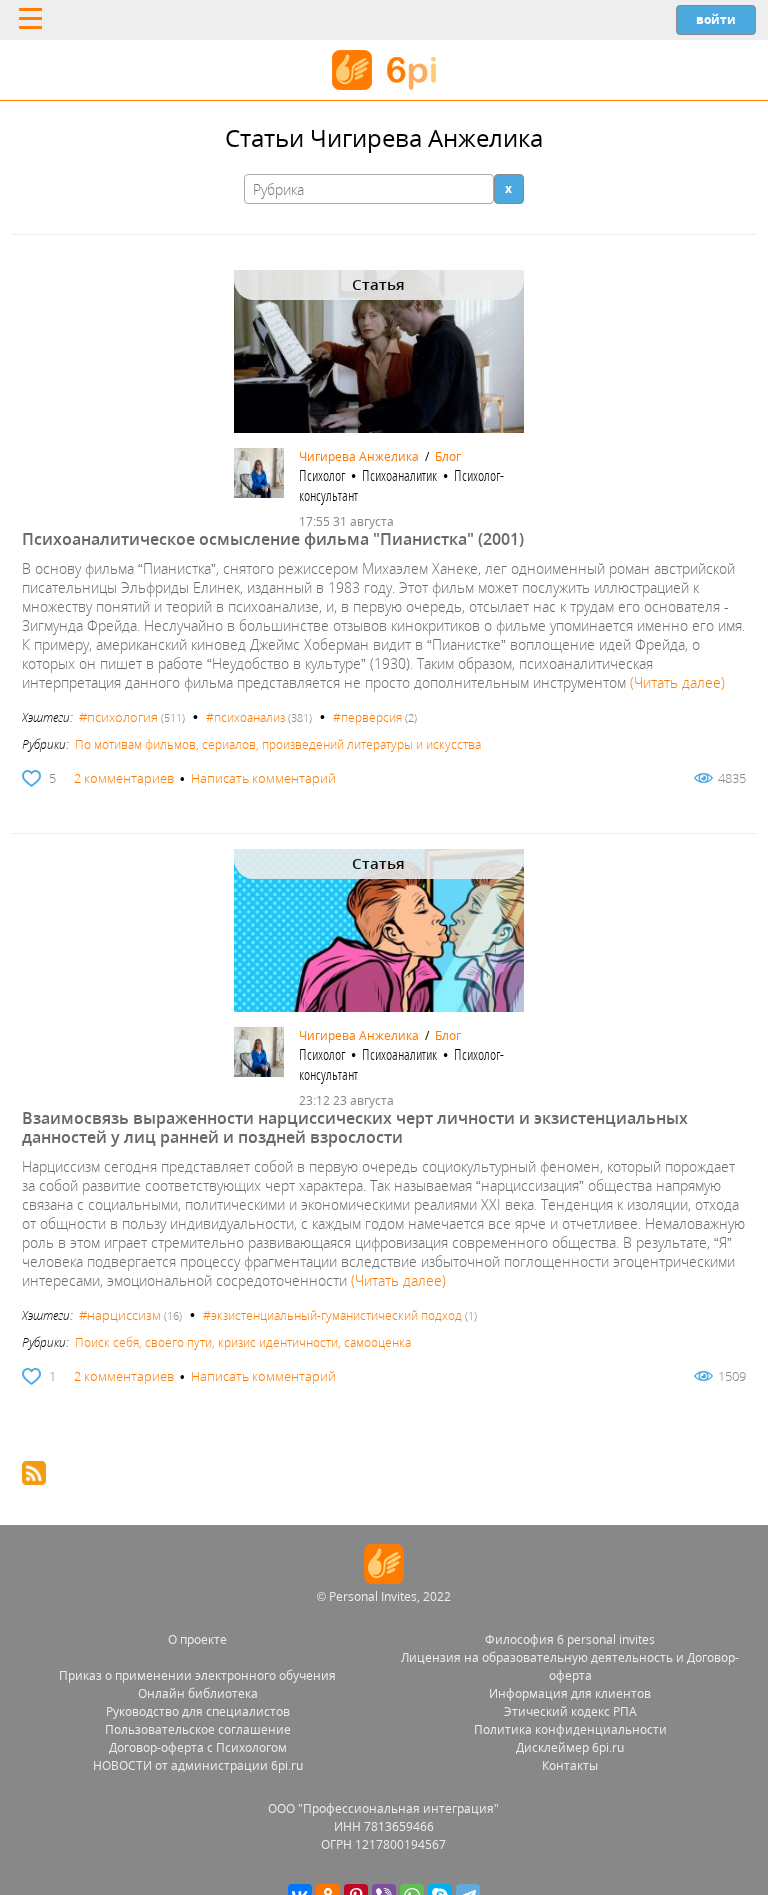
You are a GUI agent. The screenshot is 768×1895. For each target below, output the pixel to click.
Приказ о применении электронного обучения (197, 1675)
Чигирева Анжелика (359, 456)
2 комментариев (124, 778)
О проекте (197, 1639)
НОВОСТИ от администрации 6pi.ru (198, 1765)
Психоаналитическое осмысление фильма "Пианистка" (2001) (273, 539)
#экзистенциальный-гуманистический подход (332, 1315)
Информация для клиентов (570, 1693)
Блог (448, 456)
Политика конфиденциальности (570, 1729)
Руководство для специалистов (198, 1711)
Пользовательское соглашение (198, 1729)
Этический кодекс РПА (570, 1711)
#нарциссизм (120, 1315)
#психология (118, 717)
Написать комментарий (263, 778)
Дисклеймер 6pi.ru (570, 1747)
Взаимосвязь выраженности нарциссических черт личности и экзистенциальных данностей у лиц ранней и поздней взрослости (355, 1127)
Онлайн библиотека (198, 1693)
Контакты (570, 1765)
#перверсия (367, 717)
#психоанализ (245, 717)
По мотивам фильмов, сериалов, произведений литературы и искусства (278, 744)
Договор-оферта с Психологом (198, 1747)
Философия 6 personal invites (570, 1639)
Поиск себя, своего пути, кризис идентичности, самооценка (243, 1342)
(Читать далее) (677, 682)
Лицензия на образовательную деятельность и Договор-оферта (570, 1666)
